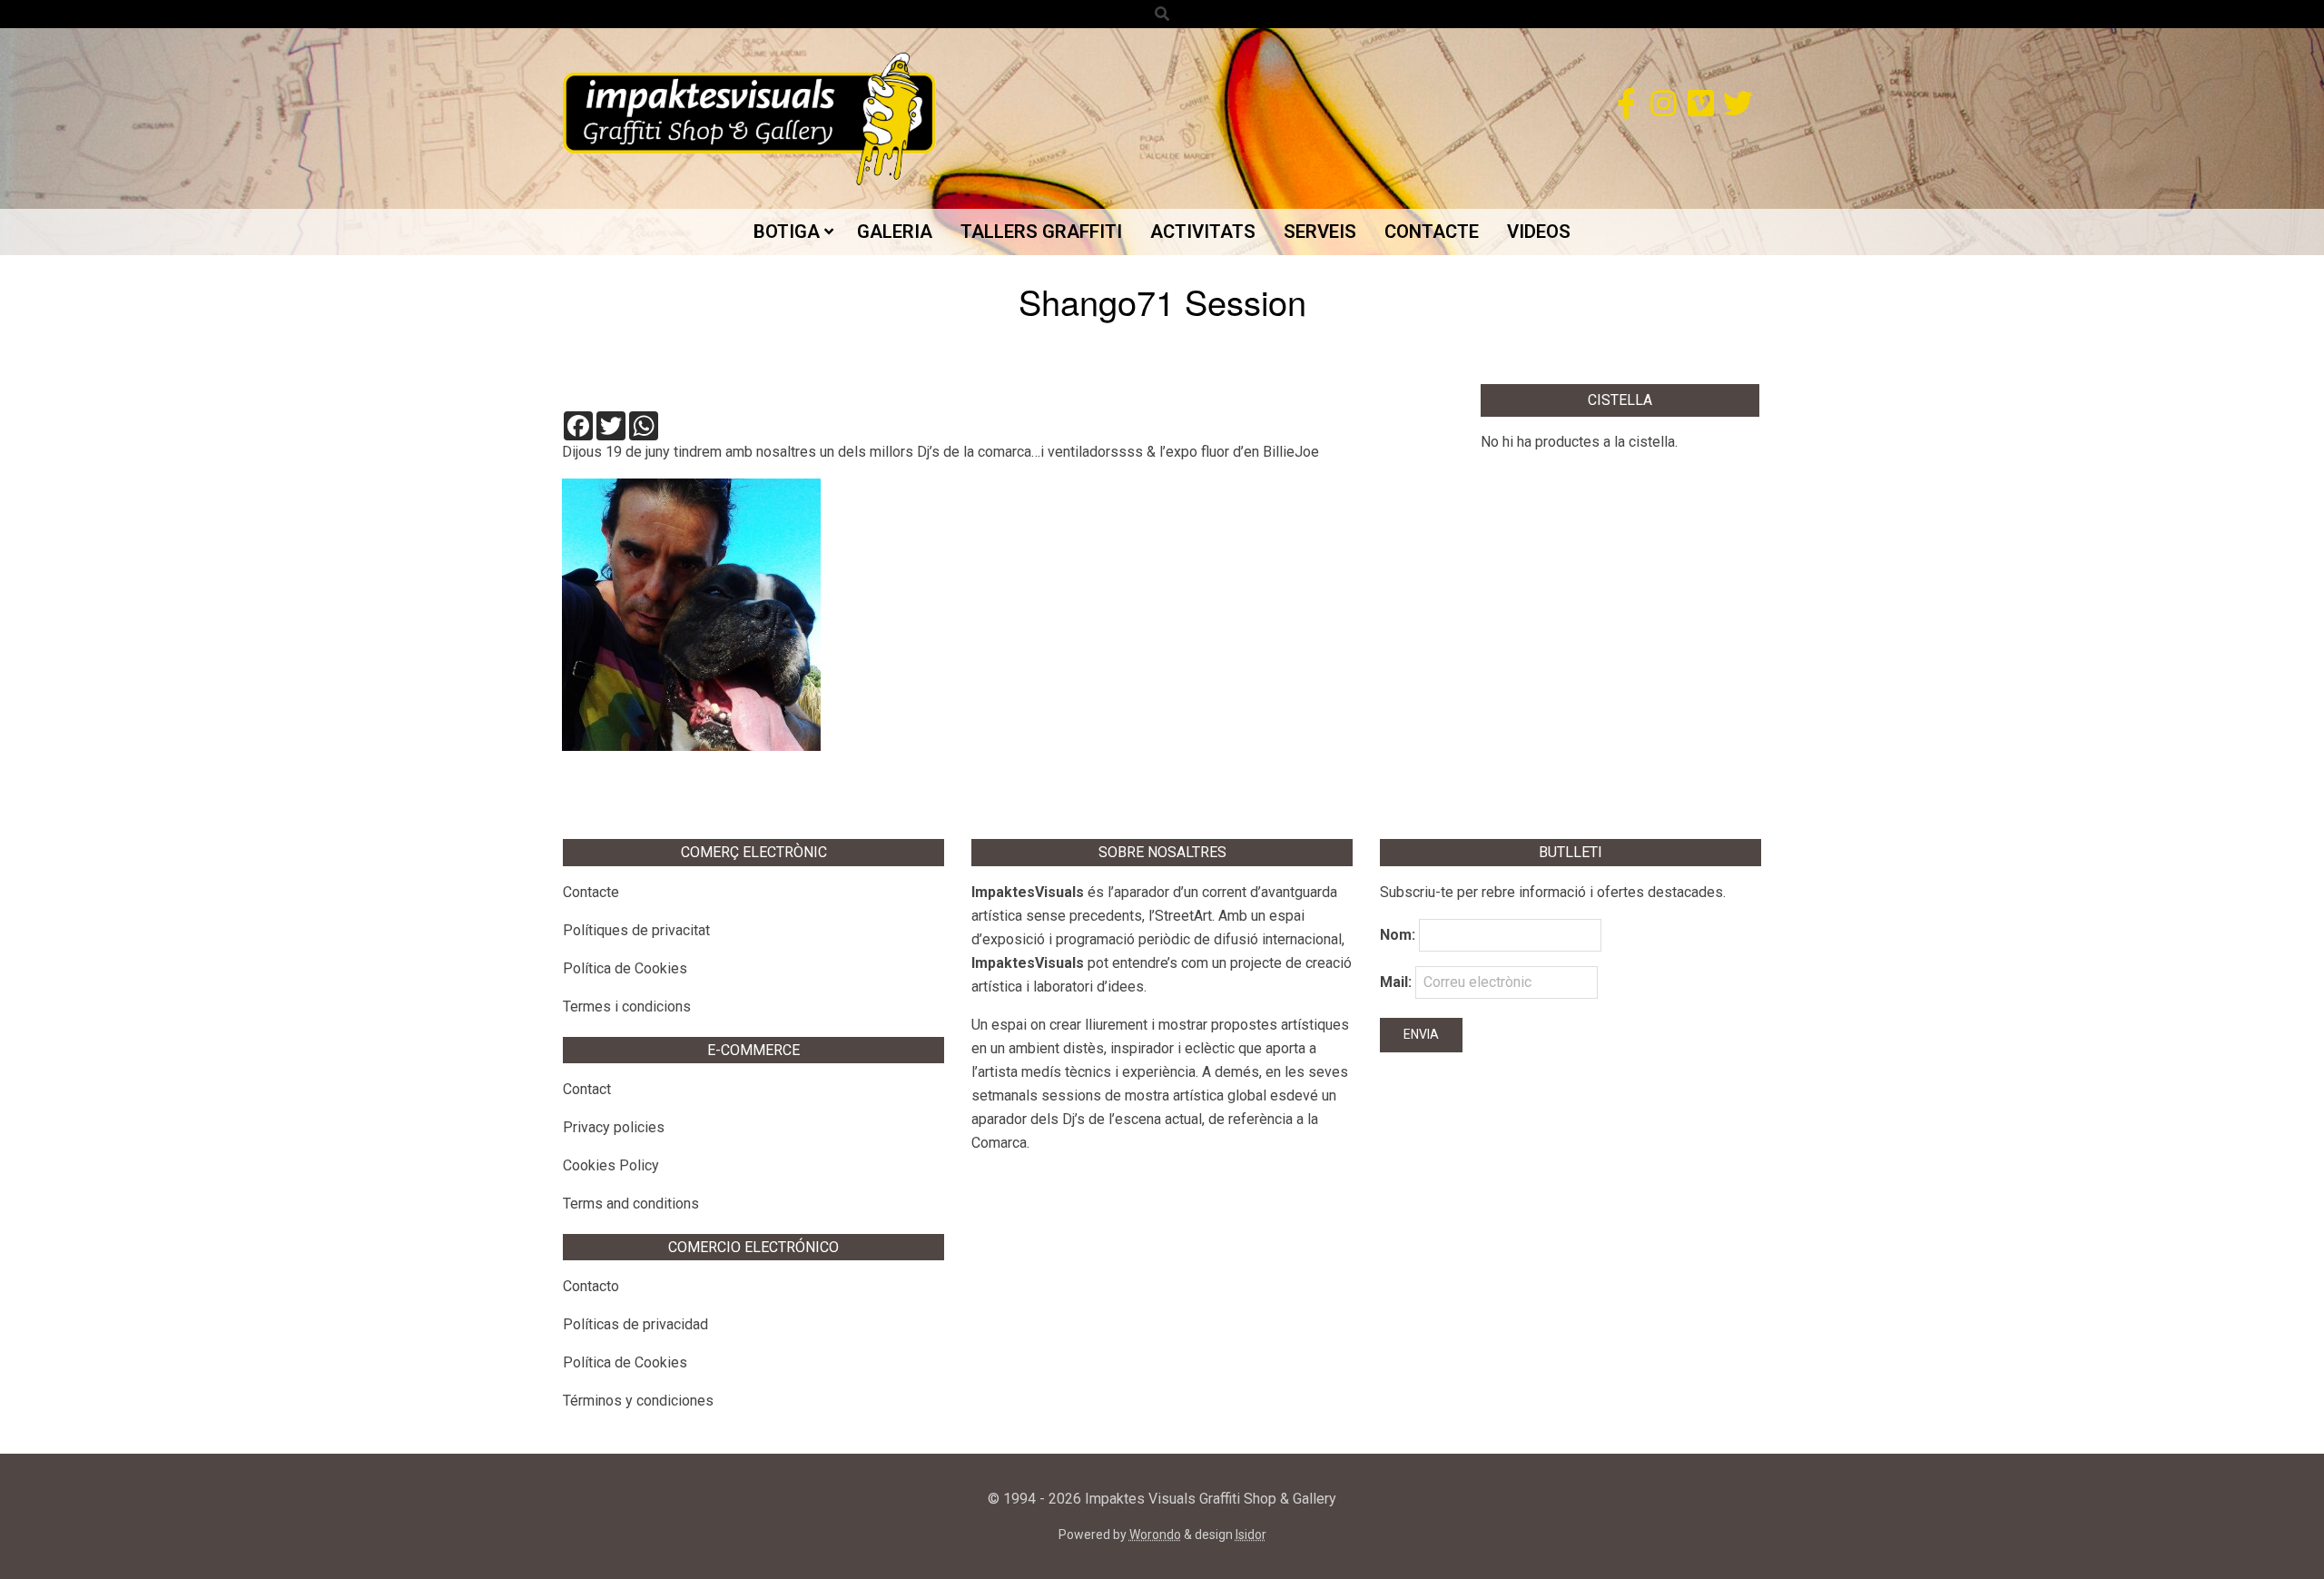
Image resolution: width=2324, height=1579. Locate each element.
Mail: (1398, 982)
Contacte (591, 892)
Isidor (1251, 1535)
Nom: (1398, 935)
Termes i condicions (627, 1007)
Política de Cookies (625, 968)
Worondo (1155, 1535)
